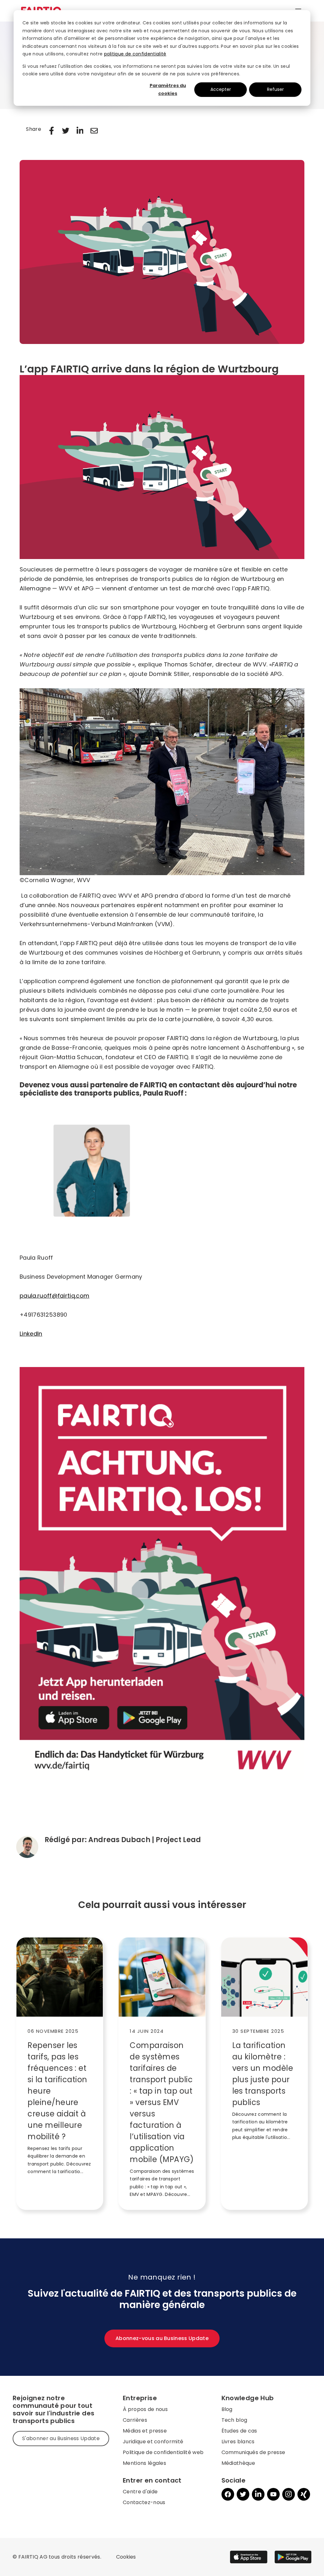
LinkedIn (31, 1334)
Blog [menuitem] (227, 2409)
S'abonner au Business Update (61, 2438)
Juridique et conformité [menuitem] (153, 2442)
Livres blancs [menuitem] (238, 2442)
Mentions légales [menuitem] (144, 2463)
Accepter (221, 89)
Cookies (126, 2557)
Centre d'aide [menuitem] (140, 2492)
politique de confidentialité (135, 54)
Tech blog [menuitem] (234, 2420)
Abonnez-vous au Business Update (162, 2338)
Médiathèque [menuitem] (238, 2463)
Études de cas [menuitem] (239, 2431)
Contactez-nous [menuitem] (144, 2502)
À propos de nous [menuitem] (145, 2409)
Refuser (275, 89)
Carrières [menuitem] (135, 2420)
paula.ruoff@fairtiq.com (54, 1296)
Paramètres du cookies (168, 89)
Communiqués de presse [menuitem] (253, 2452)
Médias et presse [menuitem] (145, 2431)
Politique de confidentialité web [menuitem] (163, 2452)
